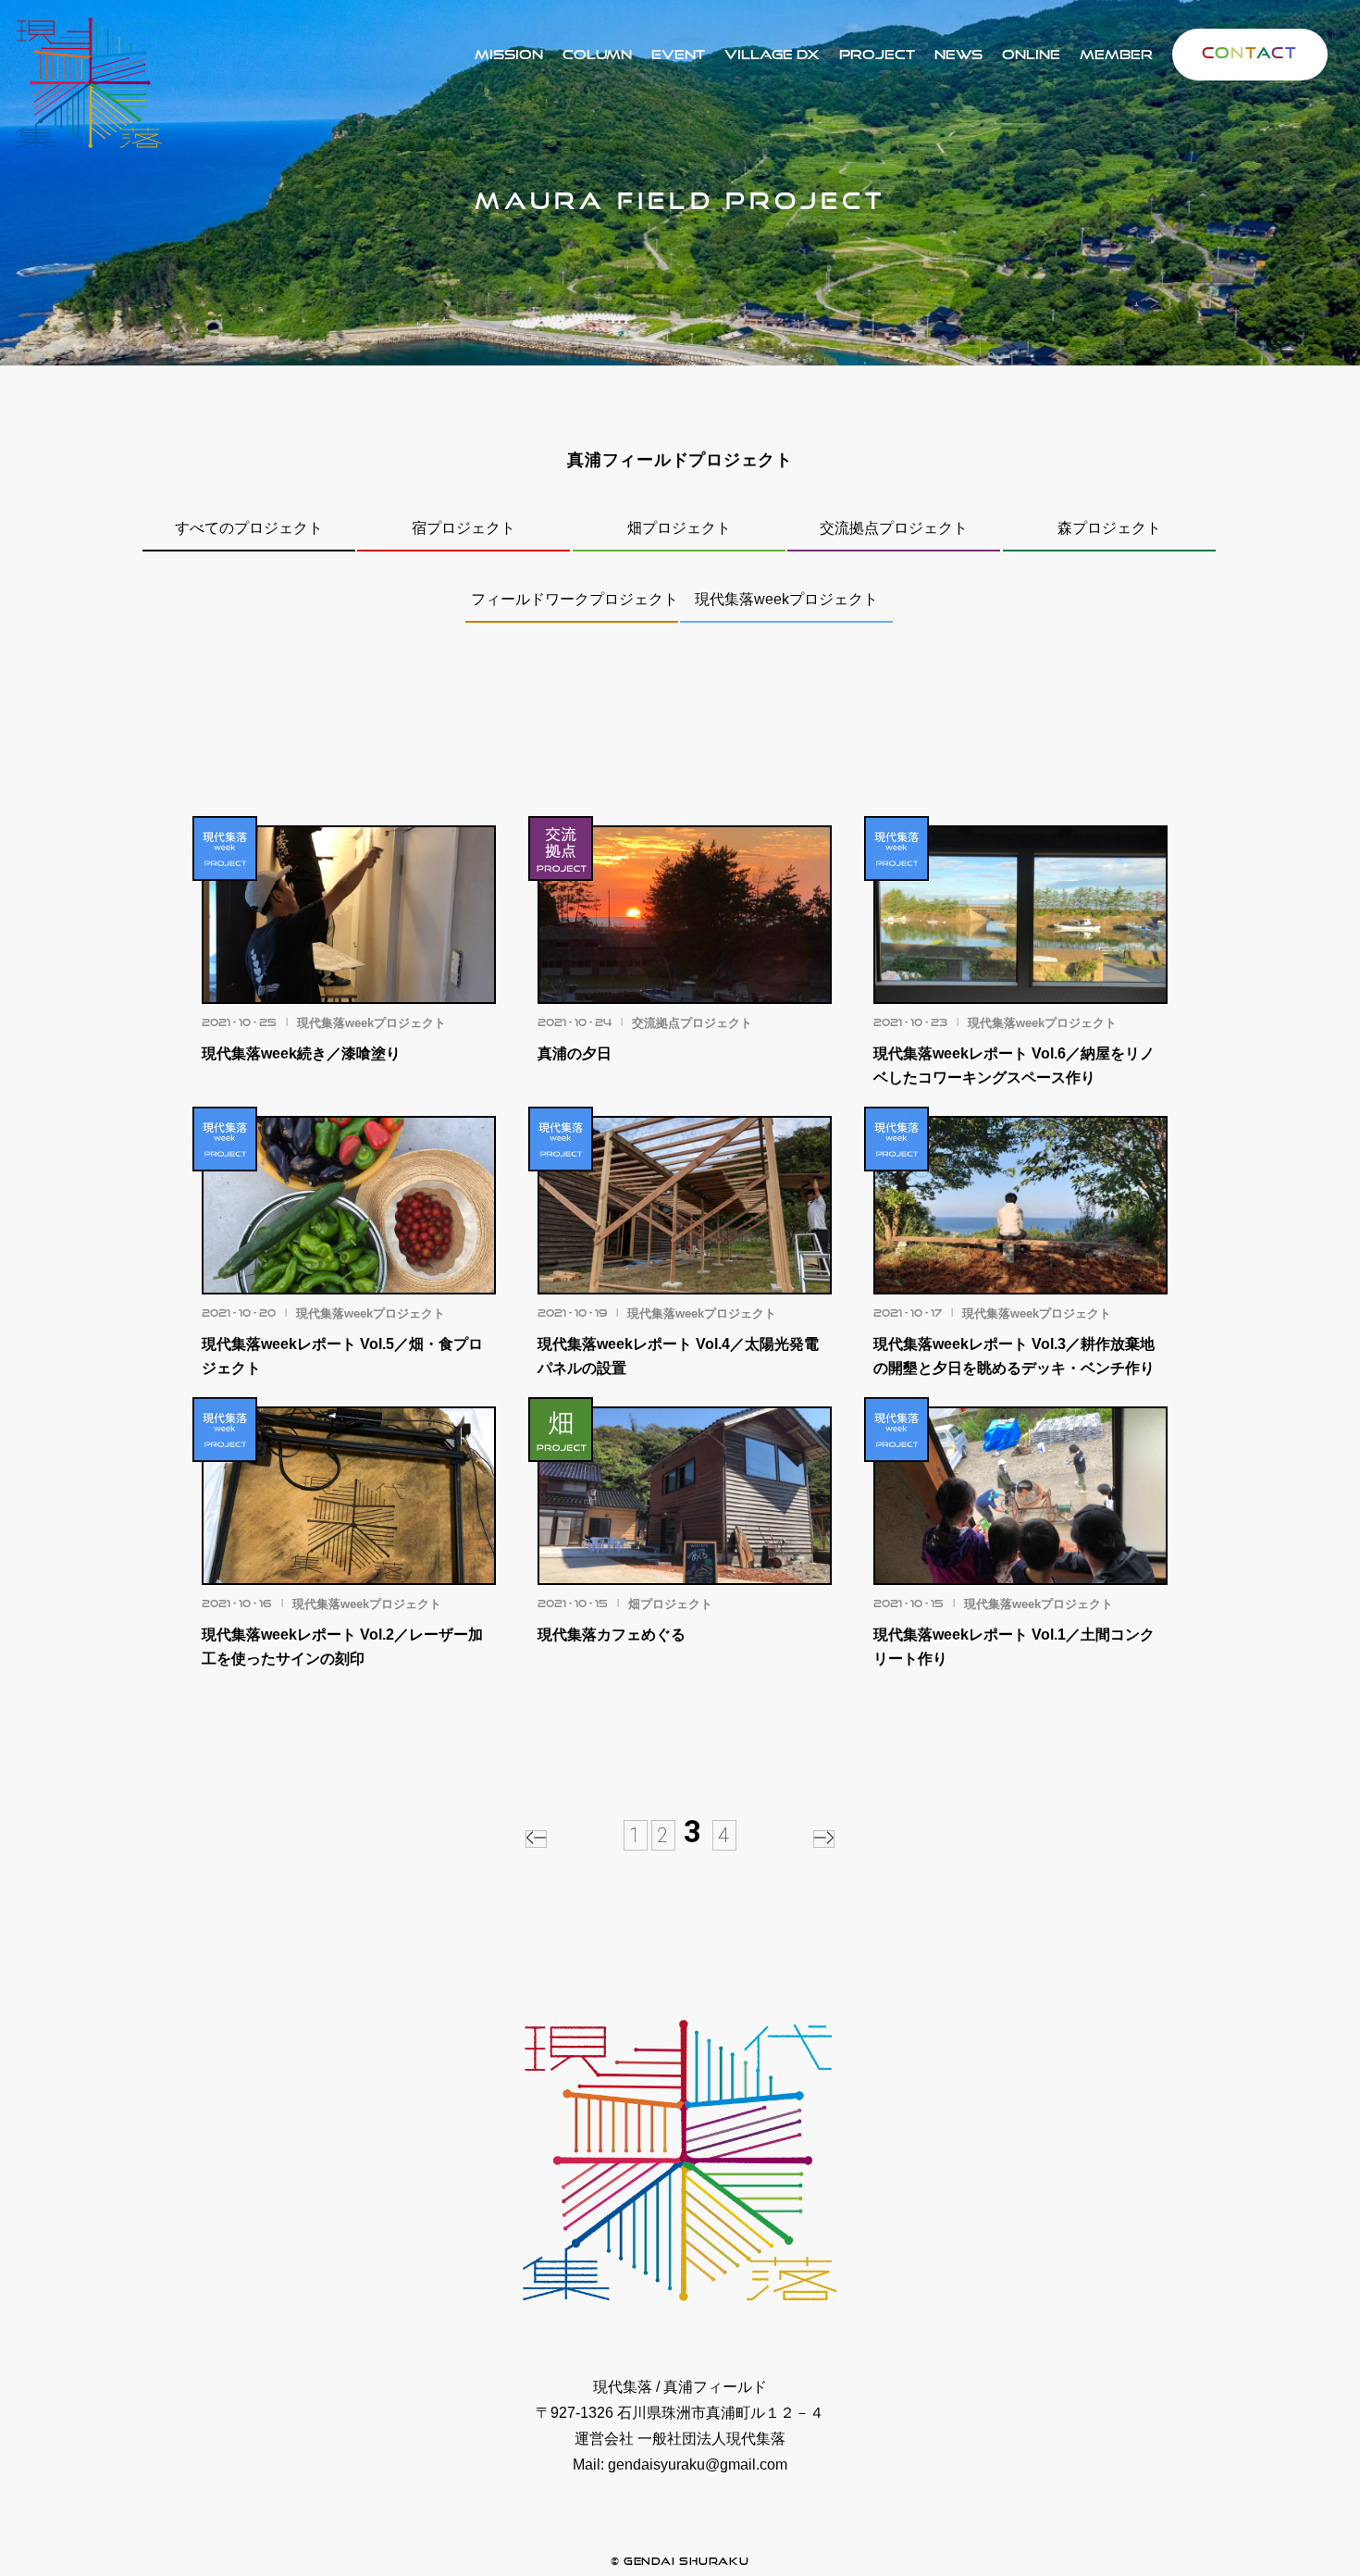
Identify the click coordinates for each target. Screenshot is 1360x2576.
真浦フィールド (877, 54)
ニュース (958, 54)
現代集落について (509, 54)
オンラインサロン (1031, 54)
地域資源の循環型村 (772, 54)
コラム (597, 54)
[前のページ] (536, 1839)
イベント (678, 54)
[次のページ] (824, 1839)
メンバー (1116, 54)
